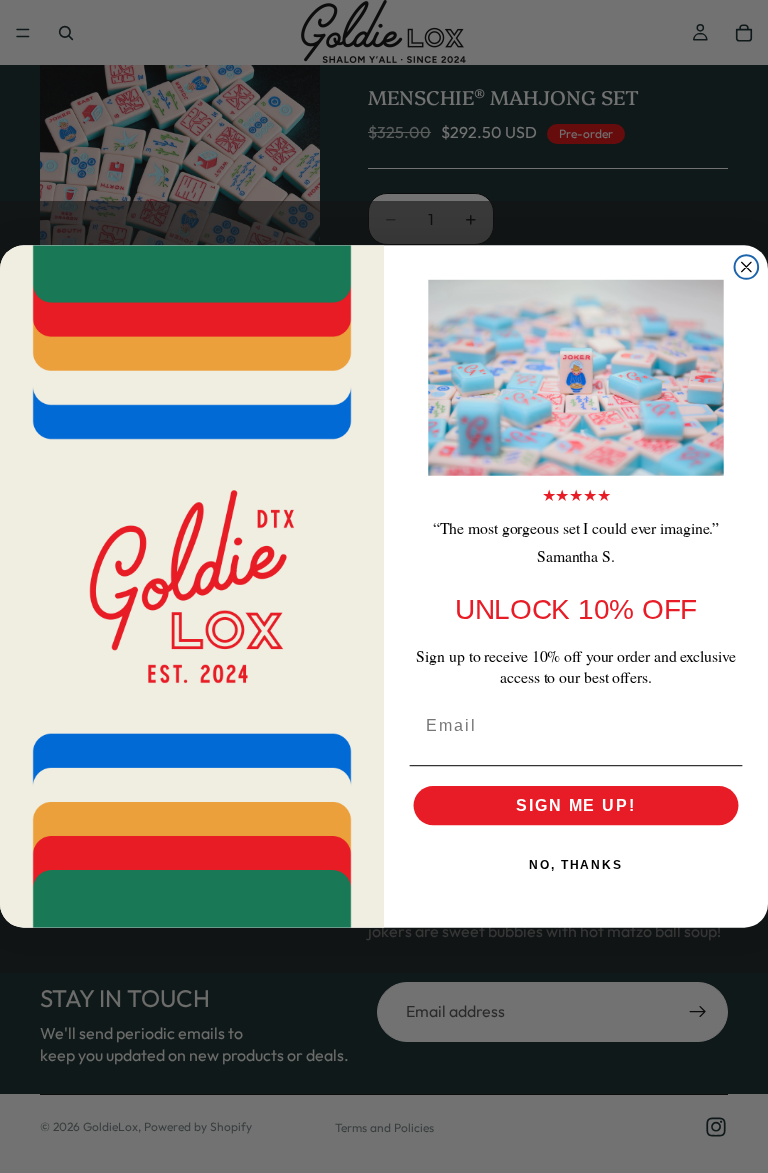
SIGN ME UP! (575, 804)
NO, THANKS (576, 864)
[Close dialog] (747, 267)
